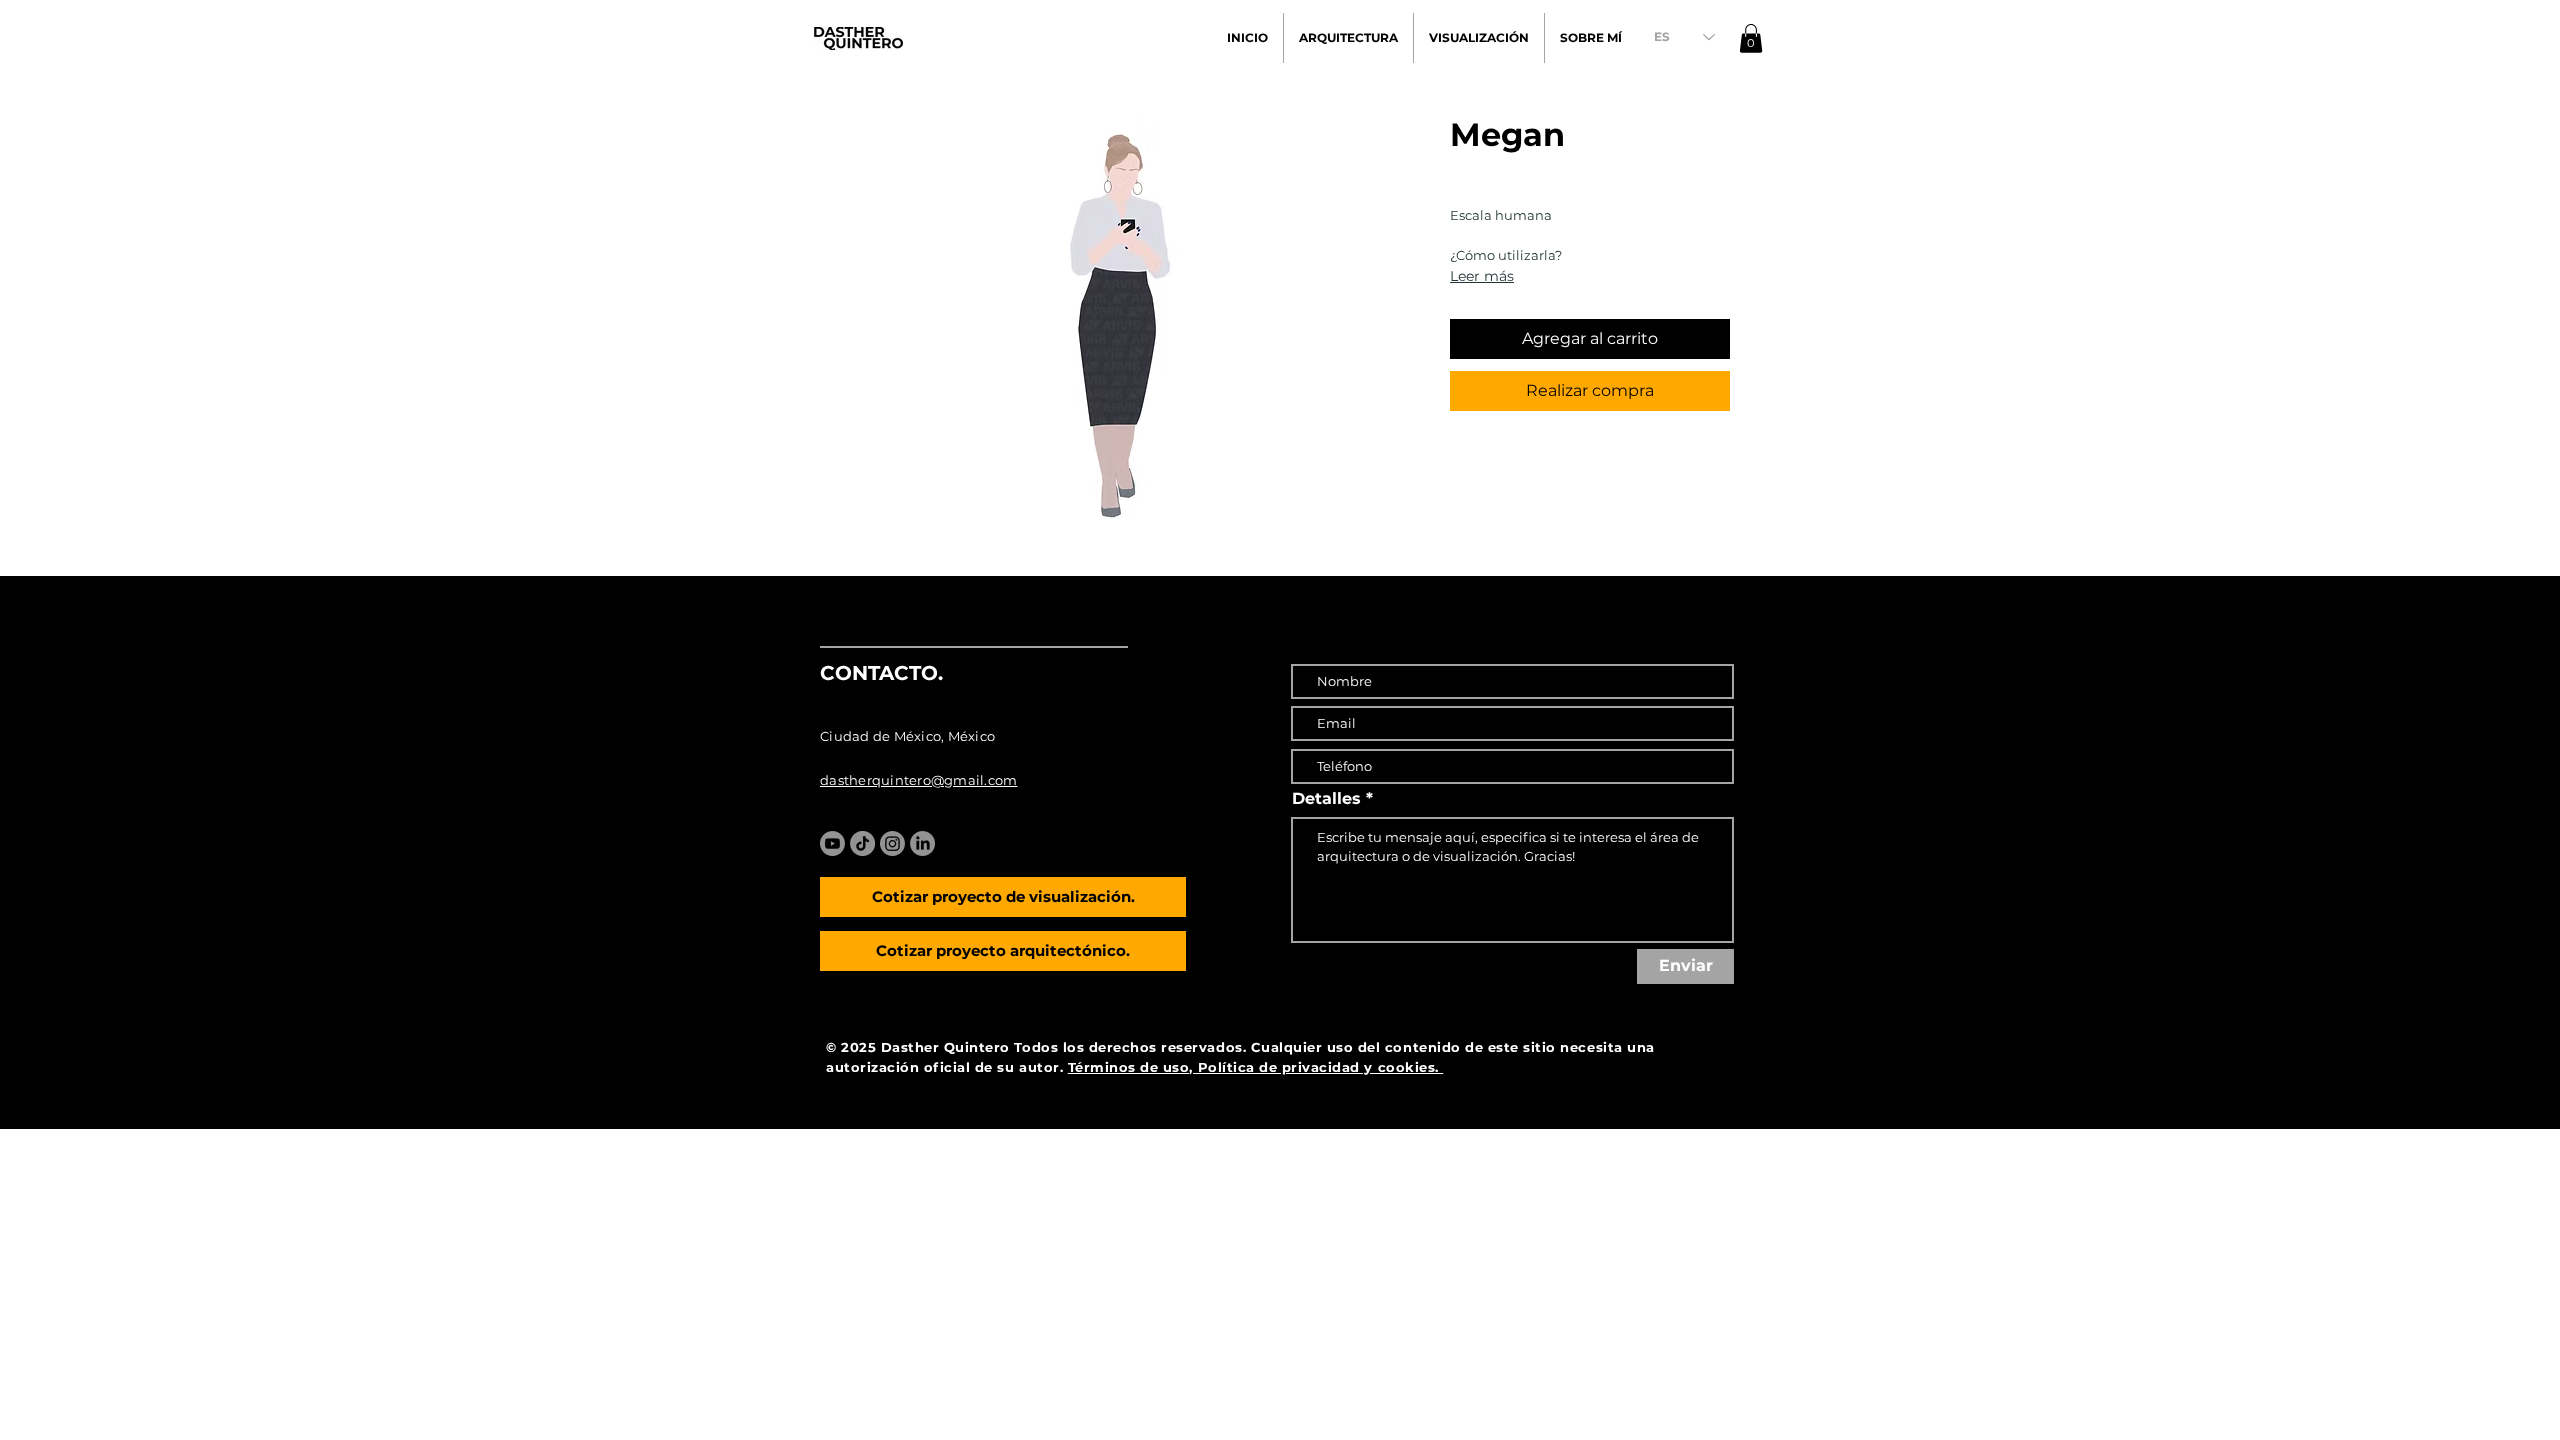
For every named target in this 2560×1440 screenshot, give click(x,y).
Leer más (1482, 276)
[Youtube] (832, 843)
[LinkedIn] (922, 843)
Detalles (1326, 799)
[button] (1751, 38)
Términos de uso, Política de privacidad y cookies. (1256, 1067)
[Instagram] (892, 843)
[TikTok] (862, 843)
